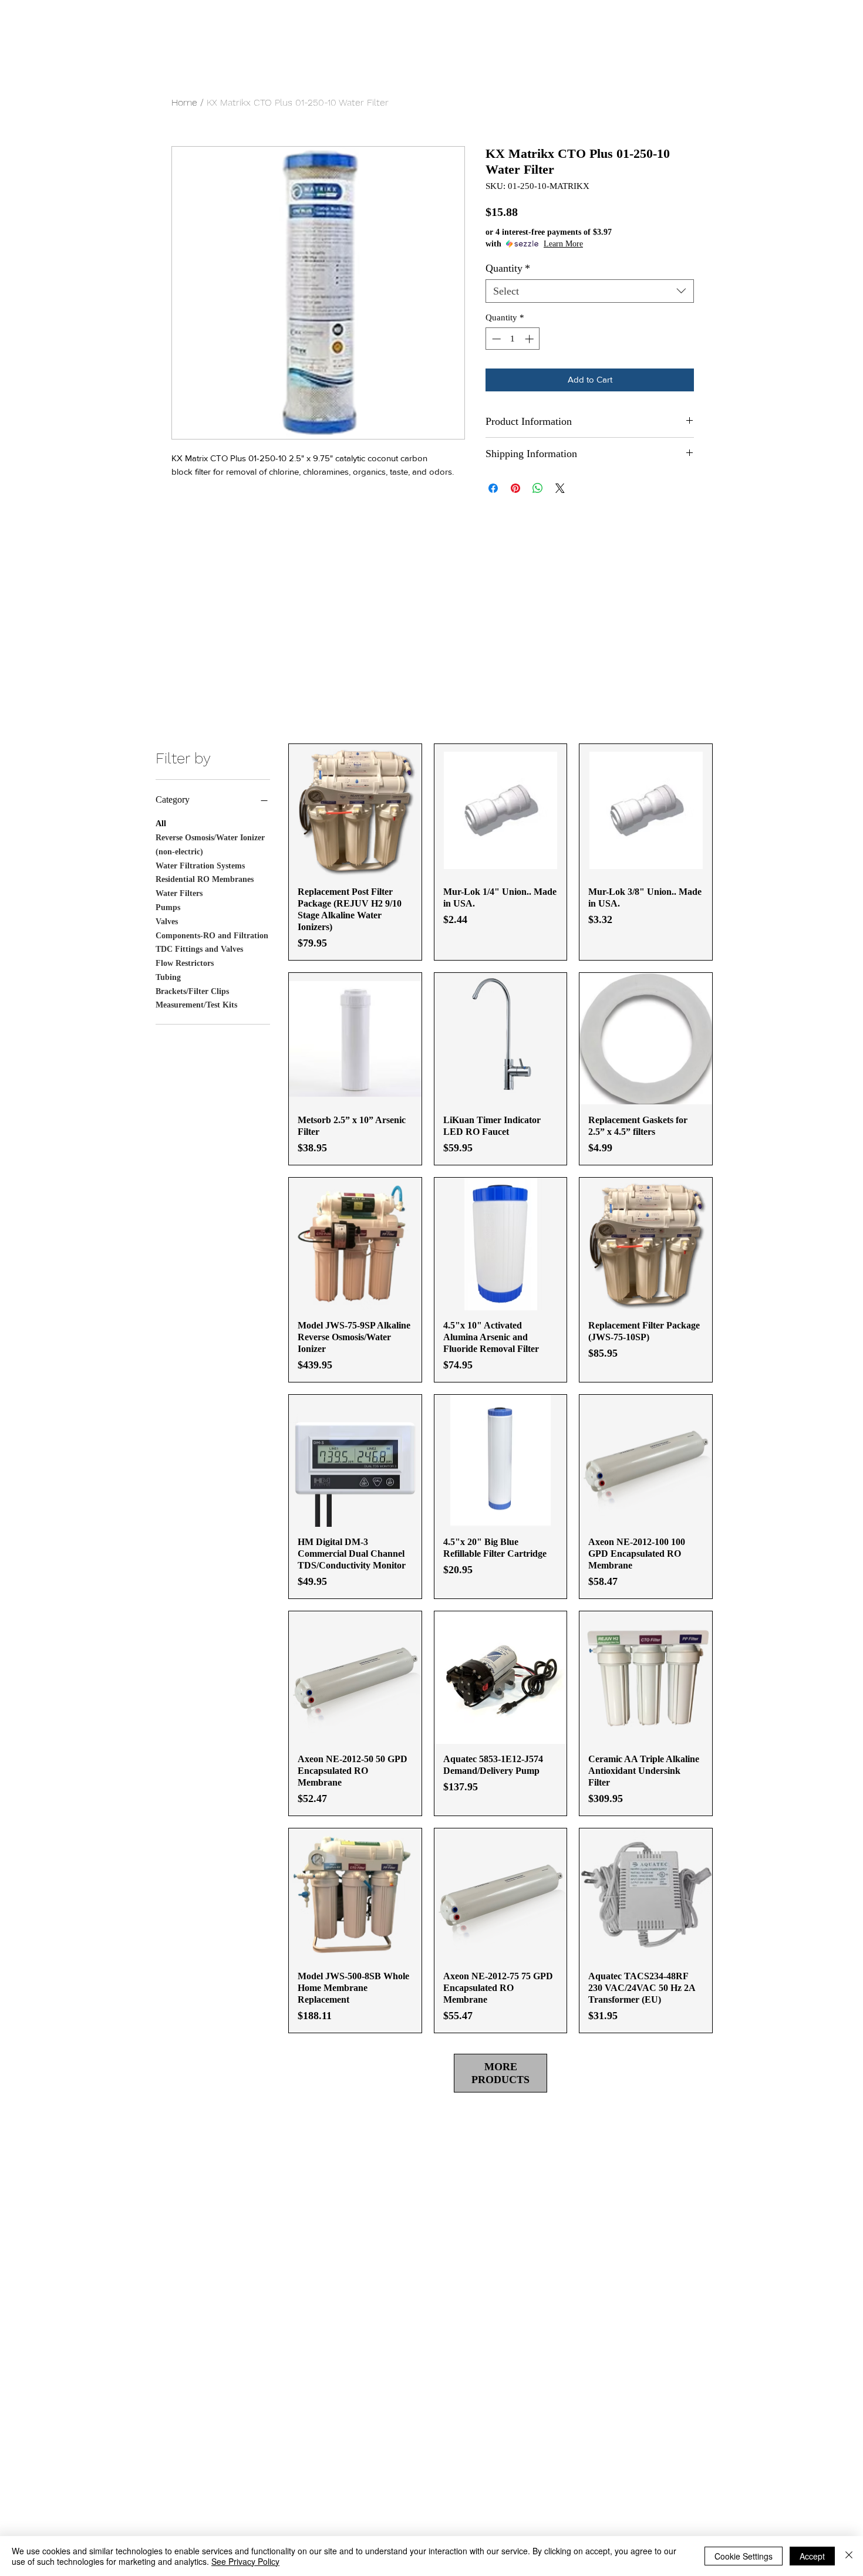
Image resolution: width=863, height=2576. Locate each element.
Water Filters (179, 893)
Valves (167, 922)
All (161, 824)
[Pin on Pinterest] (515, 488)
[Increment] (530, 339)
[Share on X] (560, 488)
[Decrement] (495, 339)
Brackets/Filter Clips (192, 991)
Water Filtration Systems (200, 866)
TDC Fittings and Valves (199, 949)
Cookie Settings (744, 2556)
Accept (812, 2556)
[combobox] (590, 291)
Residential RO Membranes (205, 879)
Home (184, 102)
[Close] (849, 2556)
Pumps (168, 907)
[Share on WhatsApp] (538, 488)
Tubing (168, 977)
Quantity (508, 268)
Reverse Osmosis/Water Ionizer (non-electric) (210, 845)
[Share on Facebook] (493, 488)
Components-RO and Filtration (212, 936)
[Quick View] (355, 810)
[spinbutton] (513, 339)
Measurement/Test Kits (196, 1005)
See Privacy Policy (245, 2561)
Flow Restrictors (185, 963)
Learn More (563, 244)
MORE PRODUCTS (500, 2073)
